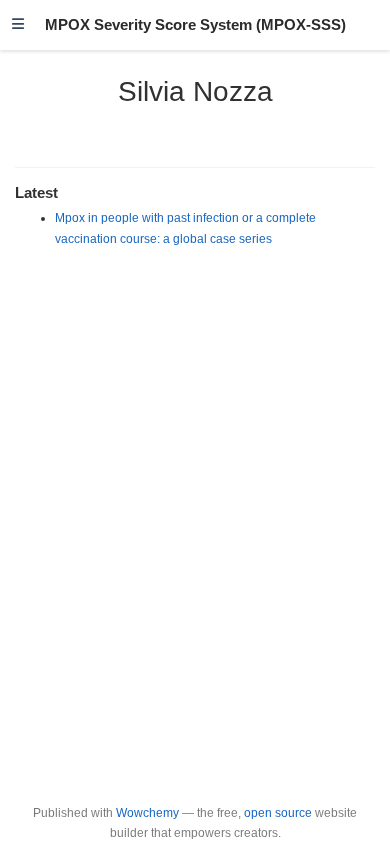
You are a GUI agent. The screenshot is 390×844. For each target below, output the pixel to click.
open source (278, 813)
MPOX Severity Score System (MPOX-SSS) (195, 25)
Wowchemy (147, 813)
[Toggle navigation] (18, 25)
